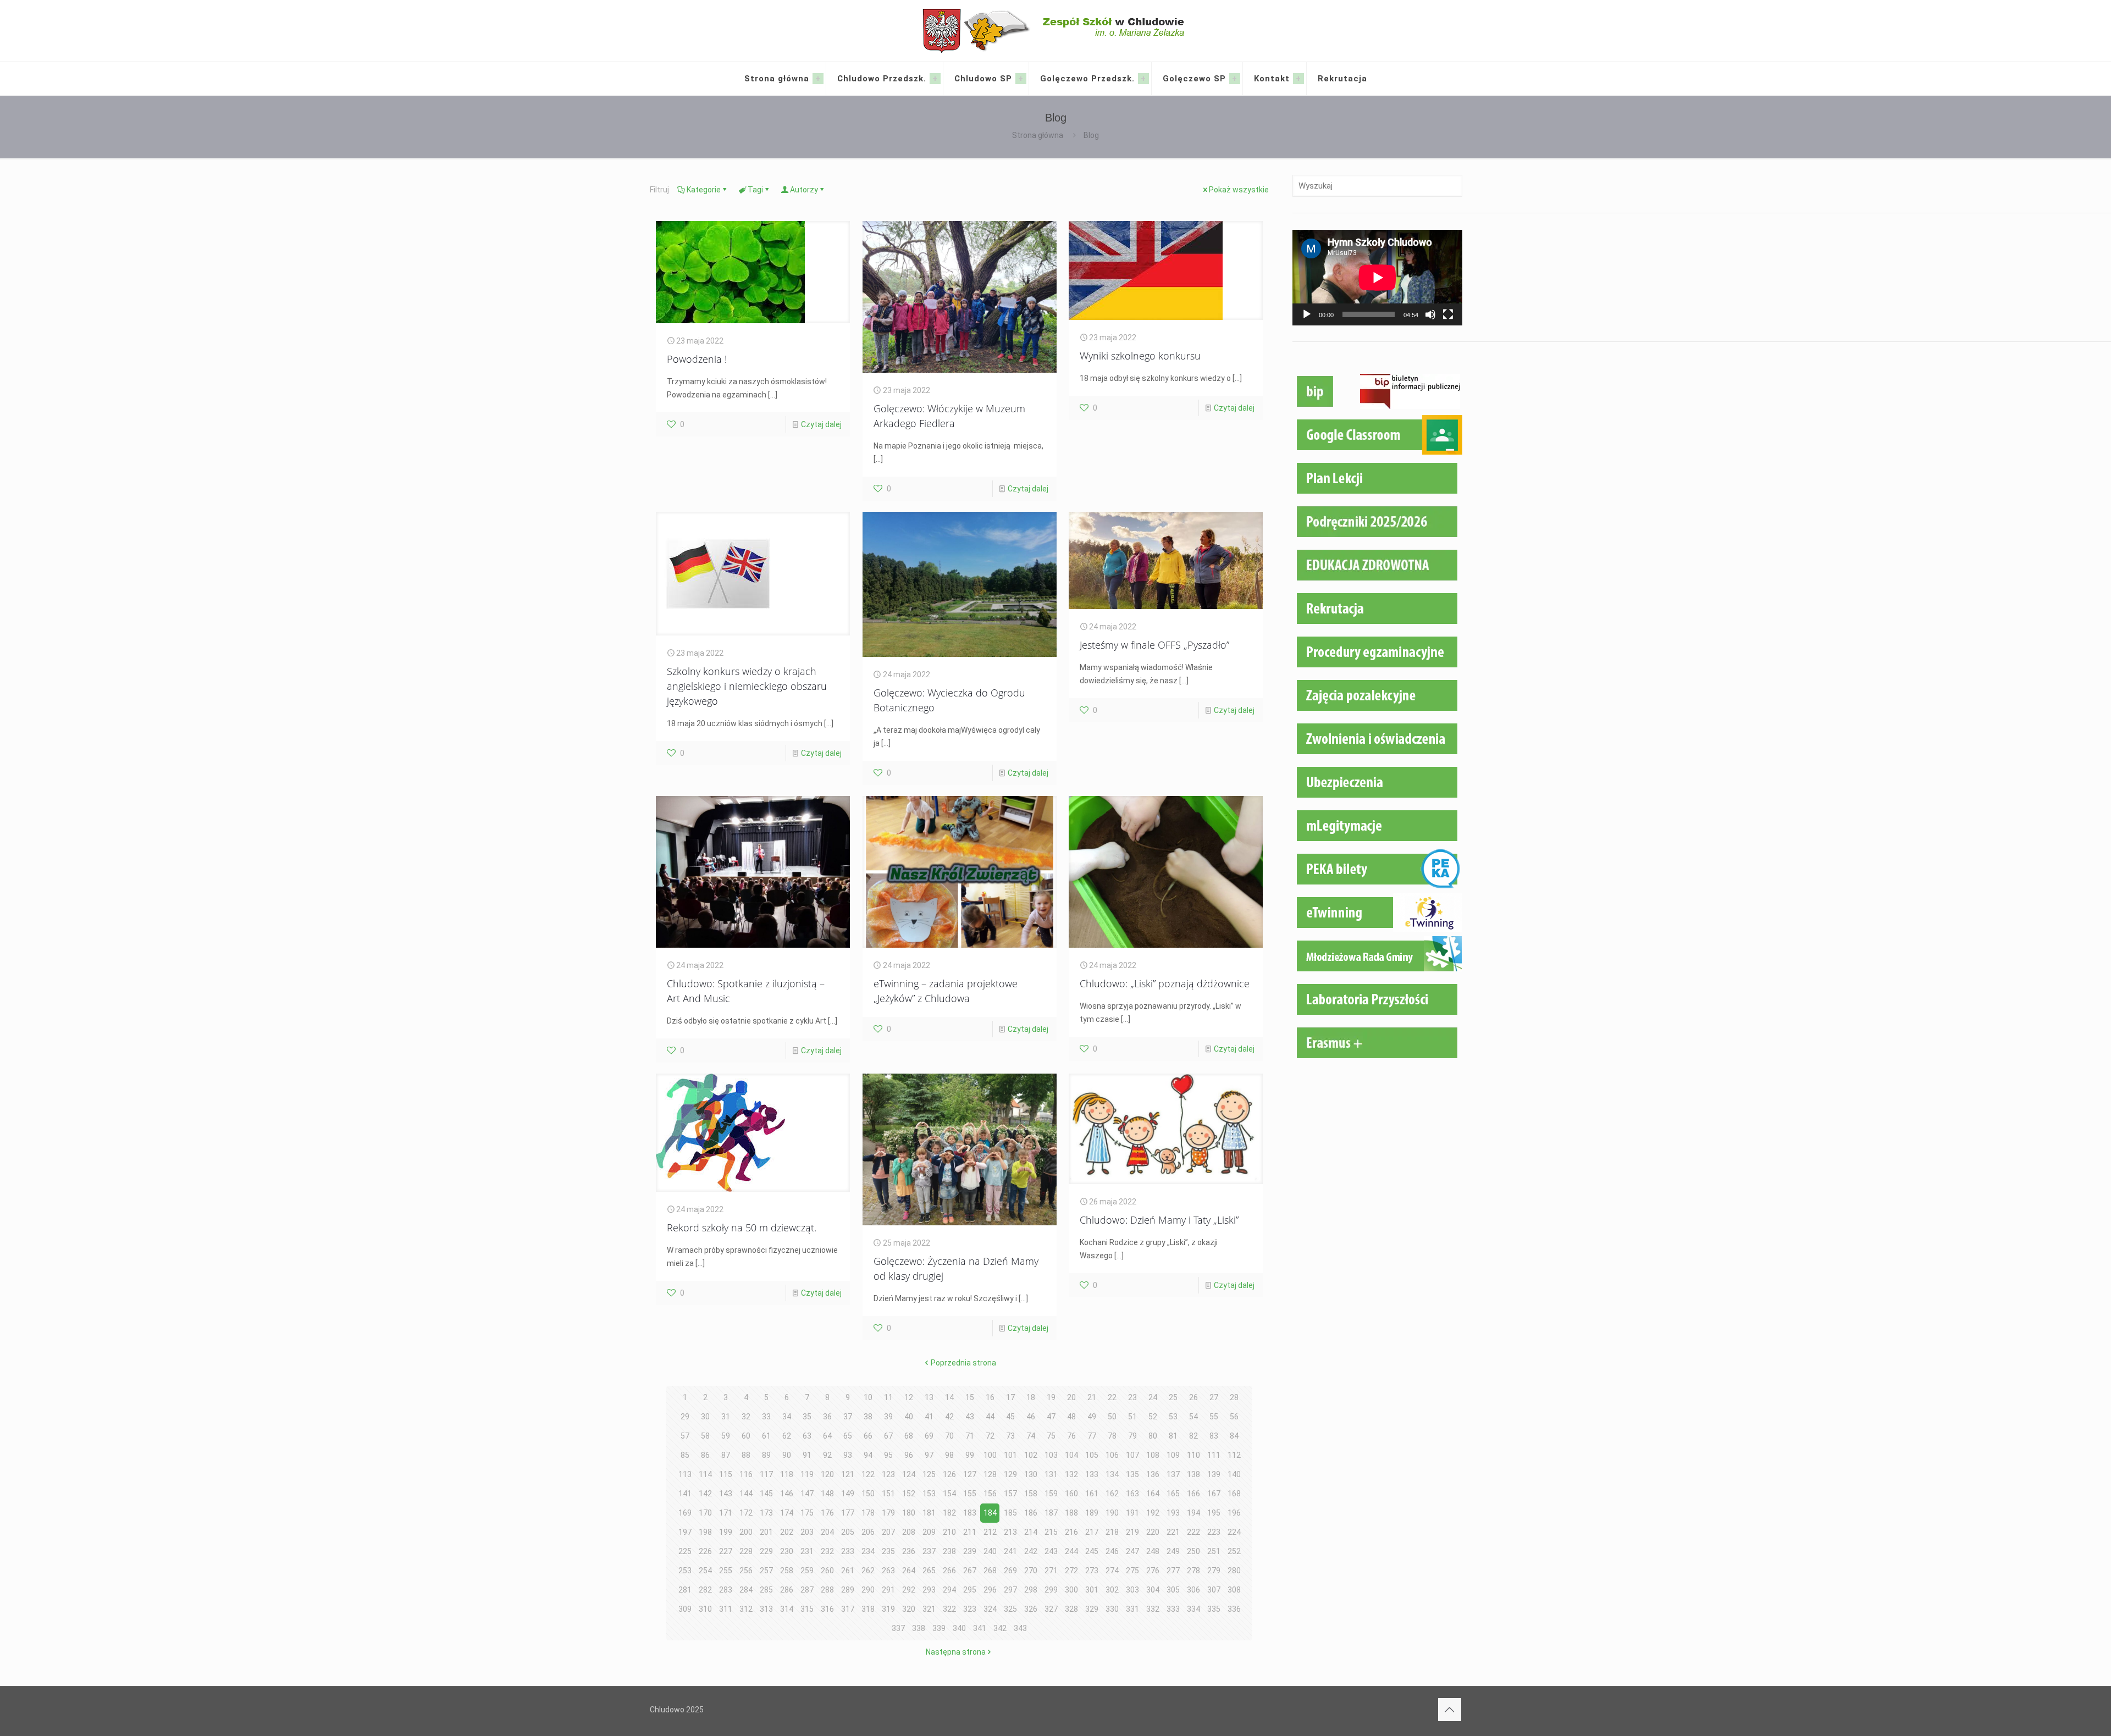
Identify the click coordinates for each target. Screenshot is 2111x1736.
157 (1010, 1494)
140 (1234, 1474)
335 (1214, 1609)
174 (787, 1513)
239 (970, 1551)
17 (1010, 1397)
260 (827, 1571)
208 (909, 1532)
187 (1051, 1513)
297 (1010, 1590)
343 (1020, 1628)
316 (827, 1609)
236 (909, 1551)
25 (1173, 1397)
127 (970, 1474)
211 (970, 1532)
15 (970, 1397)
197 (685, 1532)
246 (1112, 1551)
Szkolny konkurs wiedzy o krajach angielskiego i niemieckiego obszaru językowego (747, 686)
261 (848, 1571)
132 (1071, 1474)
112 (1234, 1455)
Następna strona (956, 1652)
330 (1112, 1609)
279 (1214, 1571)
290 (868, 1590)
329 (1092, 1609)
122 (868, 1474)
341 (980, 1628)
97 (929, 1455)
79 (1132, 1436)
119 (807, 1474)
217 (1092, 1532)
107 (1132, 1455)
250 (1193, 1551)
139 (1214, 1474)
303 (1132, 1590)
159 (1051, 1494)
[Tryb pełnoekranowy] (1448, 314)
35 (807, 1417)
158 (1031, 1494)
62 (787, 1436)
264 (909, 1571)
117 (766, 1474)
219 (1132, 1532)
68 (909, 1436)
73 (1010, 1436)
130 (1031, 1474)
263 (888, 1571)
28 (1234, 1397)
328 (1071, 1609)
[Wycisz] (1430, 314)
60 (746, 1436)
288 (827, 1590)
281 (685, 1590)
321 (929, 1609)
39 (888, 1417)
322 (949, 1609)
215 (1051, 1532)
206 (868, 1532)
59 (726, 1436)
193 (1173, 1513)
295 (970, 1590)
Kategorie (704, 190)
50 (1112, 1417)
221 (1173, 1532)
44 (990, 1417)
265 (929, 1571)
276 (1153, 1571)
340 (959, 1628)
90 (787, 1455)
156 (990, 1494)
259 (807, 1571)
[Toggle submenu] (818, 79)
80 (1153, 1436)
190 (1112, 1513)
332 (1153, 1609)
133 (1092, 1474)
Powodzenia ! (697, 359)
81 (1173, 1436)
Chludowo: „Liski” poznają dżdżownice (1165, 983)
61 (766, 1436)
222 (1193, 1532)
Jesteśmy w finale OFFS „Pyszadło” (1154, 645)
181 (929, 1513)
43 (970, 1417)
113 (685, 1474)
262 (868, 1571)
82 (1193, 1436)
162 (1112, 1494)
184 (990, 1513)
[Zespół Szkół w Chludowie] (1056, 31)
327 (1051, 1609)
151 (888, 1494)
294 (949, 1590)
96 (909, 1455)
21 (1092, 1397)
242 (1031, 1551)
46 (1031, 1417)
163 (1132, 1494)
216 (1071, 1532)
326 (1031, 1609)
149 (848, 1494)
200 (746, 1532)
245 (1092, 1551)
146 (787, 1494)
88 (746, 1455)
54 (1193, 1417)
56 (1234, 1417)
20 (1071, 1397)
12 (909, 1397)
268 (990, 1571)
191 (1132, 1513)
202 (787, 1532)
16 (990, 1397)
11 (888, 1397)
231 (807, 1551)
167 (1214, 1494)
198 (705, 1532)
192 (1153, 1513)
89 (766, 1455)
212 (990, 1532)
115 (726, 1474)
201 (766, 1532)
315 (807, 1609)
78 (1112, 1436)
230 (787, 1551)
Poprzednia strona (963, 1363)
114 (705, 1474)
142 (705, 1494)
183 (970, 1513)
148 (827, 1494)
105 (1092, 1455)
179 (888, 1513)
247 (1132, 1551)
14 (949, 1397)
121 (848, 1474)
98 (949, 1455)
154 (949, 1494)
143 (726, 1494)
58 (705, 1436)
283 (726, 1590)
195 (1214, 1513)
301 (1092, 1590)
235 (888, 1551)
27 (1214, 1397)
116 (746, 1474)
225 (685, 1551)
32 (746, 1417)
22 (1112, 1397)
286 (787, 1590)
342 (1000, 1628)
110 (1193, 1455)
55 (1214, 1417)
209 (929, 1532)
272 (1071, 1571)
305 (1173, 1590)
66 (868, 1436)
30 (705, 1417)
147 (807, 1494)
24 (1153, 1397)
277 (1173, 1571)
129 (1010, 1474)
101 (1010, 1455)
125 (929, 1474)
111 (1214, 1455)
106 (1112, 1455)
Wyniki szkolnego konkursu (1140, 356)
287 (807, 1590)
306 (1193, 1590)
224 (1234, 1532)
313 (766, 1609)
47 (1051, 1417)
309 (685, 1609)
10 (868, 1397)
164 (1153, 1494)
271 (1051, 1571)
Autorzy (804, 190)
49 (1092, 1417)
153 (929, 1494)
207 (888, 1532)
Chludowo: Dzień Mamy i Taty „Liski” (1159, 1220)
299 (1051, 1590)
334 (1193, 1609)
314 (787, 1609)
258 (787, 1571)
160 (1071, 1494)
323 (970, 1609)
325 (1010, 1609)
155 (970, 1494)
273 (1092, 1571)
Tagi (755, 190)
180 (909, 1513)
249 (1173, 1551)
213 (1010, 1532)
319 (888, 1609)
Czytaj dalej (821, 424)
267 (970, 1571)
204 (827, 1532)
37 (848, 1417)
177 (848, 1513)
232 (827, 1551)
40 (909, 1417)
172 (746, 1513)
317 (848, 1609)
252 (1234, 1551)
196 (1234, 1513)
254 (705, 1571)
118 (787, 1474)
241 (1010, 1551)
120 (827, 1474)
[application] (1377, 278)
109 (1173, 1455)
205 (848, 1532)
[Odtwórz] (1307, 314)
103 (1051, 1455)
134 (1112, 1474)
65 (848, 1436)
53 (1173, 1417)
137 (1173, 1474)
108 (1153, 1455)
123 (888, 1474)
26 (1193, 1397)
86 (705, 1455)
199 (726, 1532)
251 (1214, 1551)
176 (827, 1513)
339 (939, 1628)
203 (807, 1532)
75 (1051, 1436)
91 (807, 1455)
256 (746, 1571)
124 (909, 1474)
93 (848, 1455)
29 (685, 1417)
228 (746, 1551)
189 (1092, 1513)
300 (1071, 1590)
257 (766, 1571)
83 (1214, 1436)
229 (766, 1551)
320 (909, 1609)
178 (868, 1513)
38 (868, 1417)
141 (685, 1494)
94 (868, 1455)
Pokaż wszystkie (1239, 190)
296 (990, 1590)
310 (705, 1609)
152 (909, 1494)
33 (766, 1417)
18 (1031, 1397)
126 (949, 1474)
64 (827, 1436)
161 (1092, 1494)
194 (1193, 1513)
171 (726, 1513)
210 (949, 1532)
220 (1153, 1532)
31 (726, 1417)
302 (1112, 1590)
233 (848, 1551)
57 (685, 1436)
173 (766, 1513)
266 (949, 1571)
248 (1153, 1551)
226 (705, 1551)
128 (990, 1474)
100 (990, 1455)
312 (746, 1609)
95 (888, 1455)
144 (746, 1494)
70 (949, 1436)
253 (685, 1571)
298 (1031, 1590)
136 (1153, 1474)
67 (888, 1436)
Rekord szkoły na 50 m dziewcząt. (742, 1228)
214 (1031, 1532)
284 (746, 1590)
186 (1031, 1513)
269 (1010, 1571)
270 (1031, 1571)
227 (726, 1551)
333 (1173, 1609)
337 (898, 1628)
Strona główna (1038, 135)
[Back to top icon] (1450, 1710)
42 (949, 1417)
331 (1132, 1609)
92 (827, 1455)
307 (1214, 1590)
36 (827, 1417)
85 (685, 1455)
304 (1153, 1590)
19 (1051, 1397)
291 (888, 1590)
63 (807, 1436)
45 (1010, 1417)
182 (949, 1513)
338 (919, 1628)
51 (1132, 1417)
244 (1071, 1551)
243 (1051, 1551)
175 (807, 1513)
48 (1071, 1417)
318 (868, 1609)
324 (990, 1609)
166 (1193, 1494)
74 (1031, 1436)
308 (1234, 1590)
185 (1010, 1513)
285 (766, 1590)
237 (929, 1551)
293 (929, 1590)
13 (929, 1397)
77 (1092, 1436)
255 (726, 1571)
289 (848, 1590)
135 (1132, 1474)
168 (1234, 1494)
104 (1071, 1455)
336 (1234, 1609)
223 (1214, 1532)
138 (1193, 1474)
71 (970, 1436)
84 (1234, 1436)
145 (766, 1494)
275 (1132, 1571)
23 (1132, 1397)
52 (1153, 1417)
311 (726, 1609)
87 (726, 1455)
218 (1112, 1532)
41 (929, 1417)
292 (909, 1590)
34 (787, 1417)
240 (990, 1551)
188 (1071, 1513)
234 (868, 1551)
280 (1234, 1571)
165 (1173, 1494)
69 (929, 1436)
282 (705, 1590)
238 (949, 1551)
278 (1193, 1571)
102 (1031, 1455)
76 (1071, 1436)
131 (1051, 1474)
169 (685, 1513)
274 (1112, 1571)
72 (990, 1436)
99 (970, 1455)
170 (705, 1513)
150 (868, 1494)
